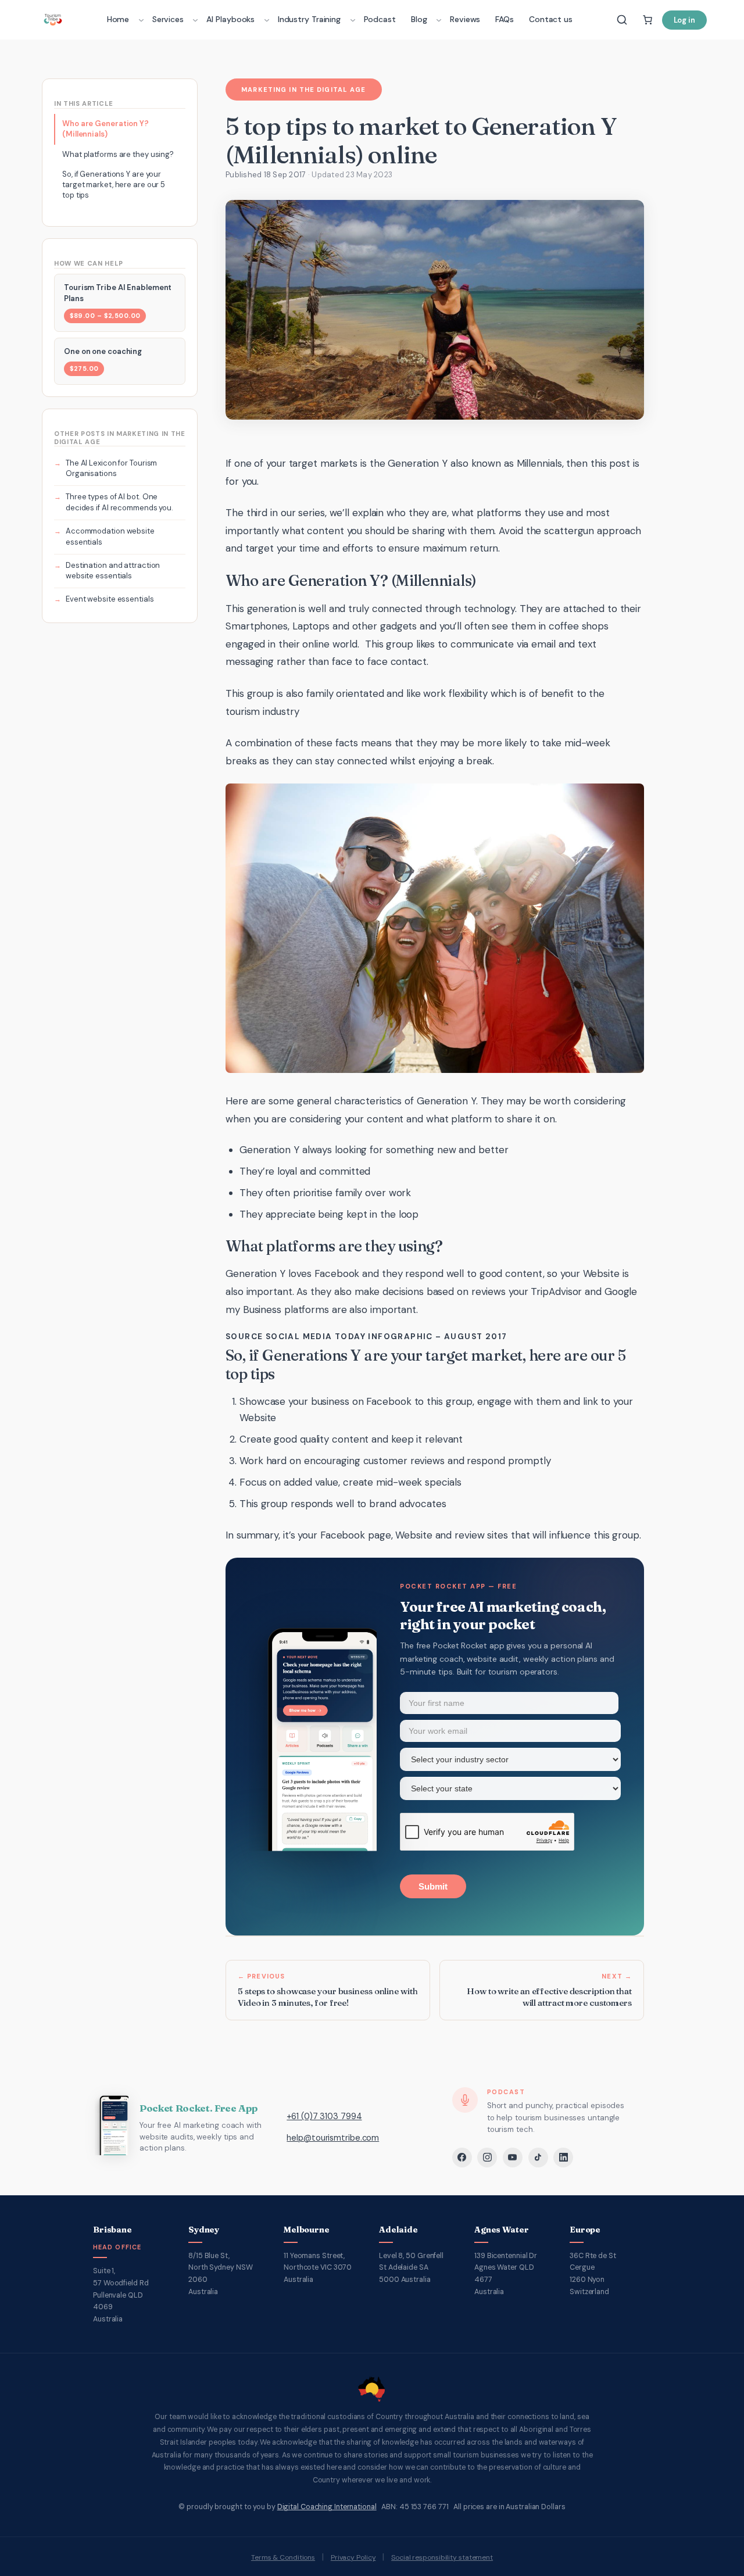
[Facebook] (462, 2158)
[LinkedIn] (563, 2158)
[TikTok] (538, 2158)
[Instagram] (487, 2158)
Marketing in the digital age (303, 90)
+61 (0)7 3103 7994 (324, 2116)
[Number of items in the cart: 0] (648, 20)
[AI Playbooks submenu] (267, 20)
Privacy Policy (353, 2557)
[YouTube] (513, 2158)
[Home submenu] (141, 20)
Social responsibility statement (442, 2557)
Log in (684, 20)
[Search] (622, 20)
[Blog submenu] (439, 20)
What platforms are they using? (118, 154)
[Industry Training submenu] (353, 20)
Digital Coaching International (327, 2507)
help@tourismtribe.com (333, 2138)
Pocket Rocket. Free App (198, 2108)
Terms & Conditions (283, 2557)
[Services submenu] (195, 20)
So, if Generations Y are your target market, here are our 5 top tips (114, 185)
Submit (433, 1886)
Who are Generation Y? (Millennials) (105, 129)
